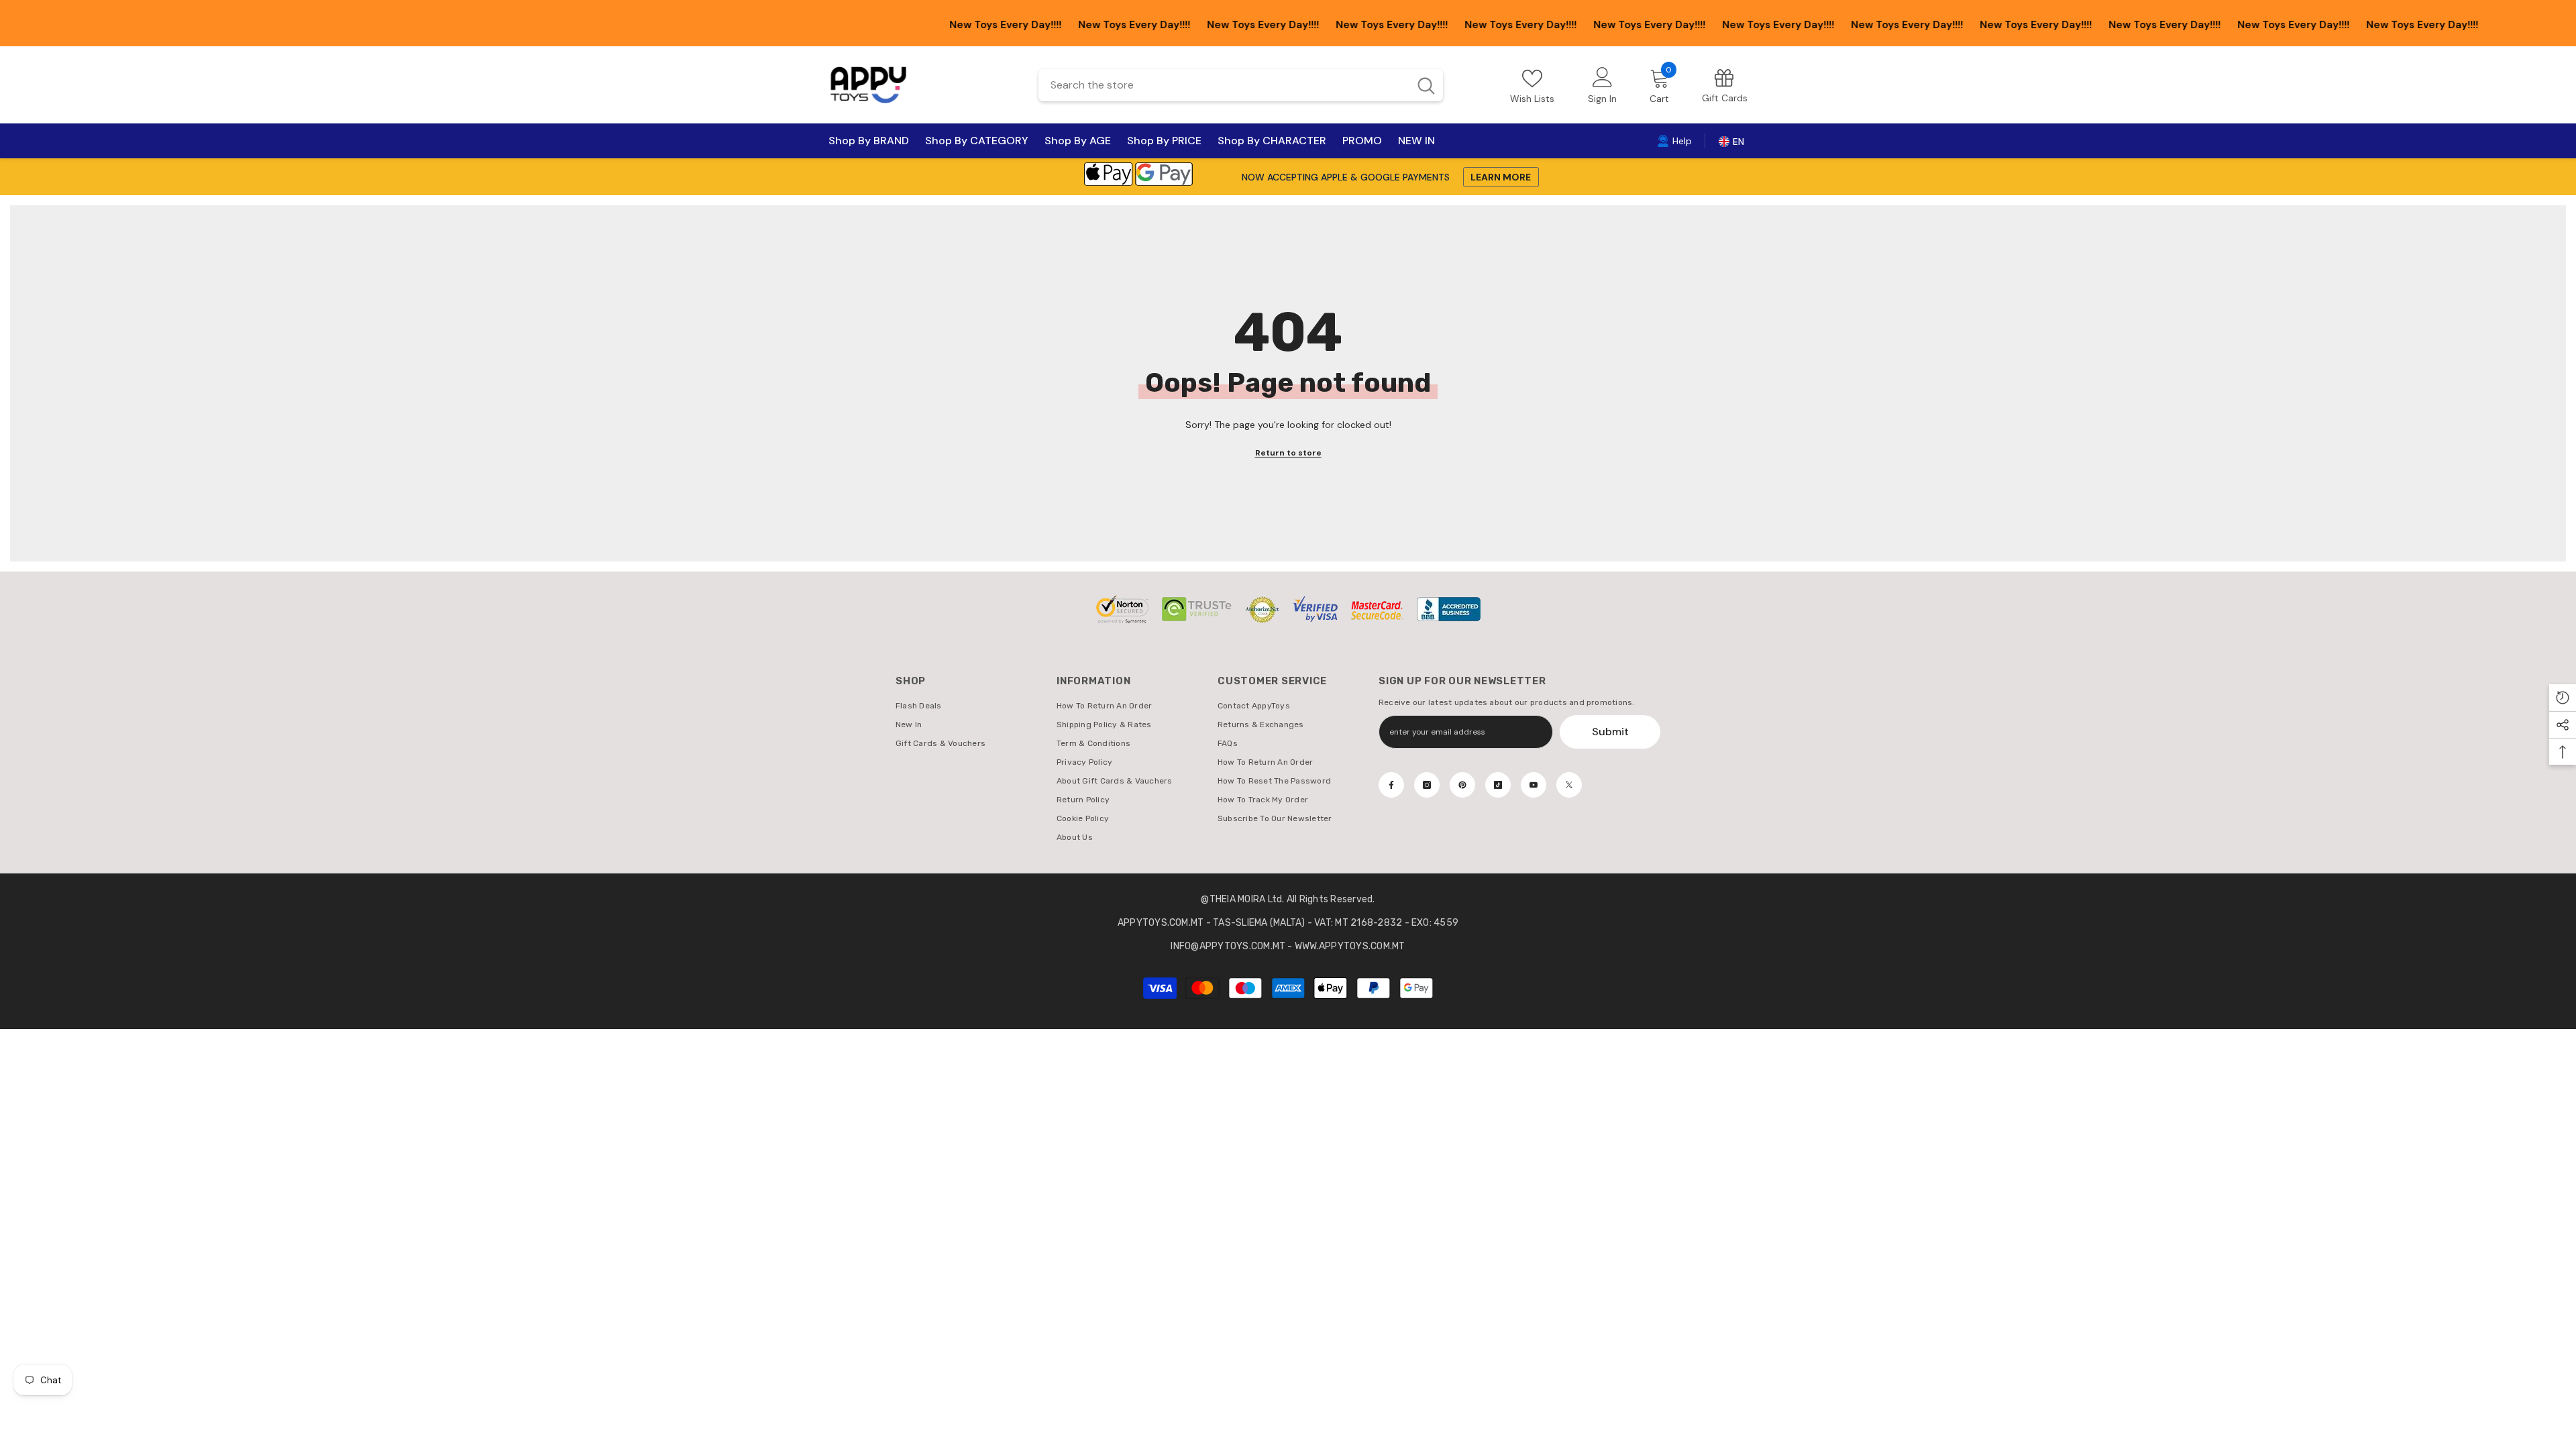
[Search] (1241, 85)
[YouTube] (1534, 785)
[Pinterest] (1462, 785)
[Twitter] (1569, 785)
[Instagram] (1427, 785)
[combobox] (1223, 85)
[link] (1725, 85)
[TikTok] (1498, 785)
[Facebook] (1391, 785)
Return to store (1288, 453)
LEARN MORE (1501, 177)
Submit (1610, 732)
